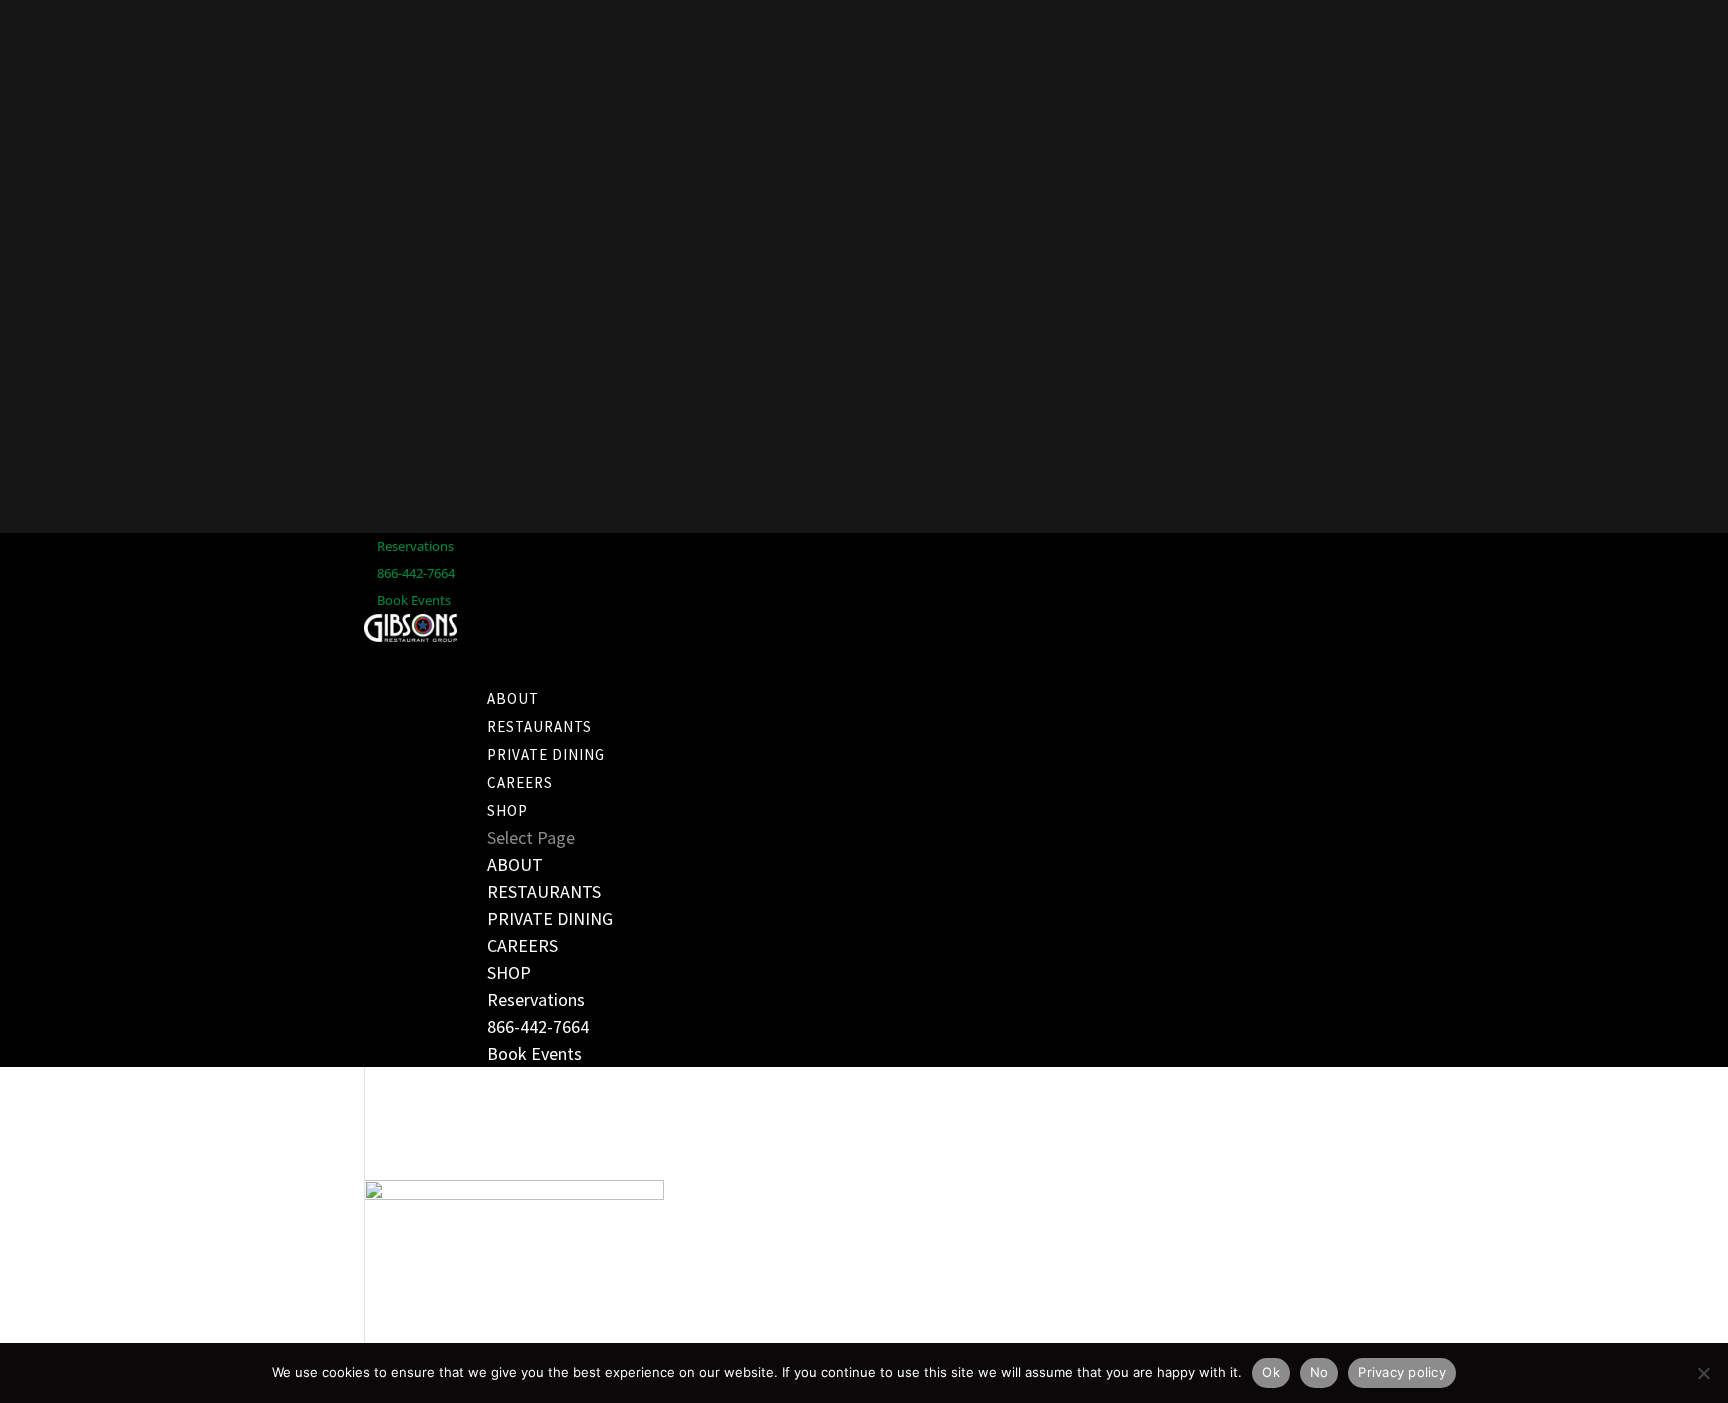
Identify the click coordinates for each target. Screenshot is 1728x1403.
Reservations (415, 546)
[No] (1703, 1373)
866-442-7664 (416, 573)
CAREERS (522, 945)
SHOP (509, 972)
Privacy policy (1402, 1372)
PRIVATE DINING (550, 918)
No (1319, 1372)
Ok (1271, 1372)
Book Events (414, 600)
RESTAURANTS (544, 891)
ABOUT (515, 864)
